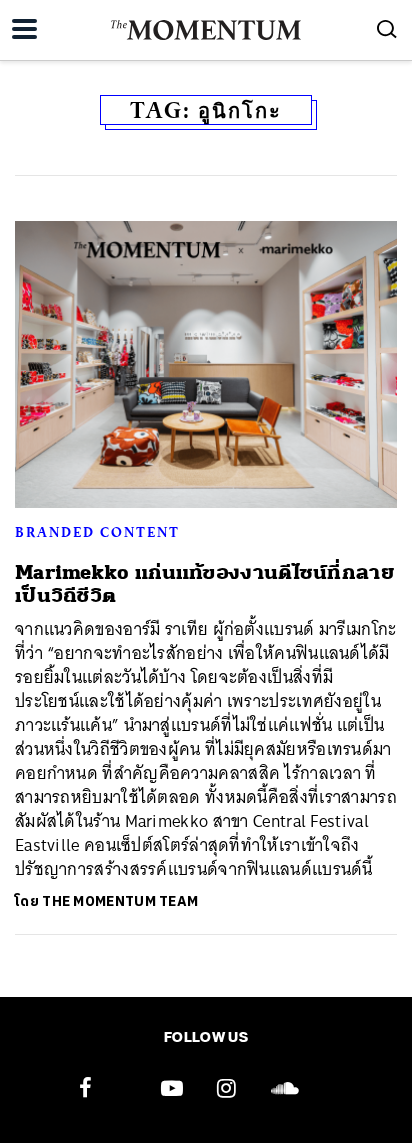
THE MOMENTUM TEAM (120, 901)
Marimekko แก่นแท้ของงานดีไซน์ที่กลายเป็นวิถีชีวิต (204, 584)
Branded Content (97, 532)
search (387, 29)
